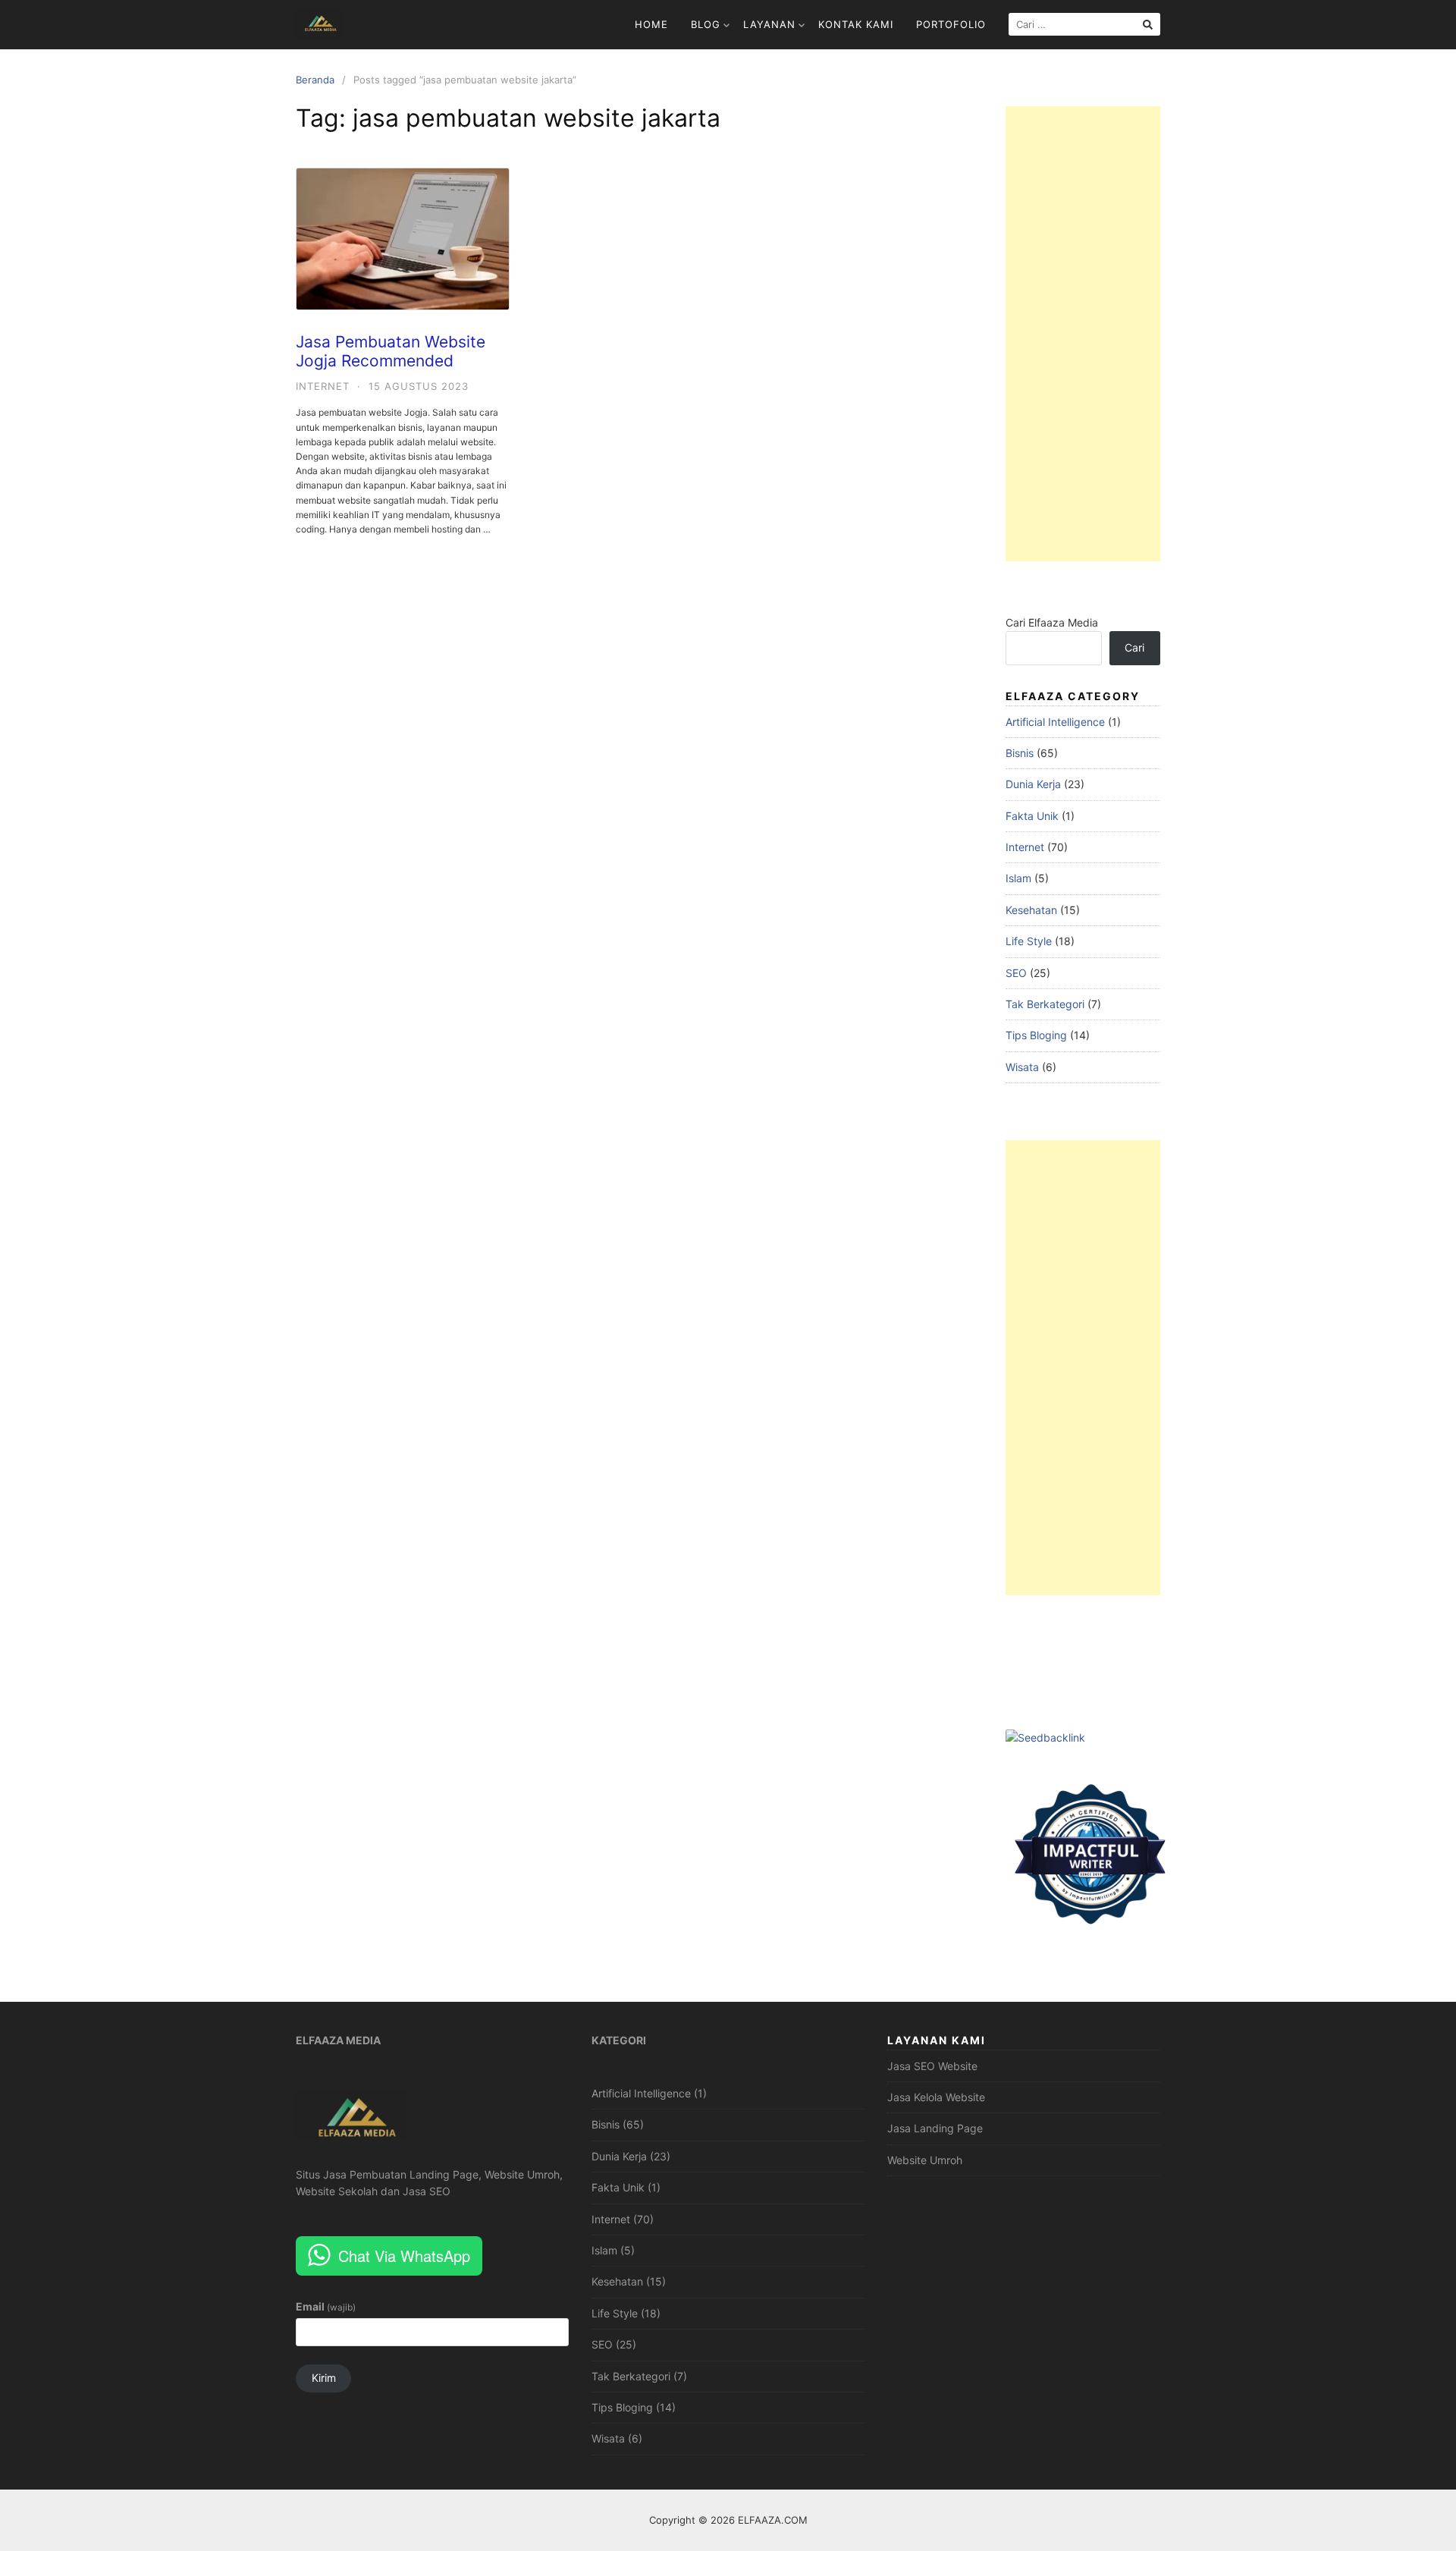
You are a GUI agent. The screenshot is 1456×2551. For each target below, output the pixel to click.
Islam (1018, 878)
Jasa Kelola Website (936, 2097)
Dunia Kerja (1033, 784)
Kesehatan (1031, 910)
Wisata (1022, 1067)
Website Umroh (925, 2160)
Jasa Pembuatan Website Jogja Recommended (391, 351)
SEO (1016, 973)
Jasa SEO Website (932, 2066)
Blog (706, 24)
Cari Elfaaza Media (1052, 622)
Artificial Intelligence (1055, 722)
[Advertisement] (1083, 334)
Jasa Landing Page (935, 2128)
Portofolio (951, 24)
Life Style (1029, 941)
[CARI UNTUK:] (1084, 24)
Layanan (769, 24)
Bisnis (1020, 753)
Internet (323, 386)
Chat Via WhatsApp (404, 2256)
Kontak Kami (856, 24)
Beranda (315, 80)
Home (651, 24)
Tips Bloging (1036, 1035)
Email (326, 2306)
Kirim (324, 2378)
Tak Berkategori (1045, 1004)
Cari (1134, 647)
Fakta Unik (1032, 816)
